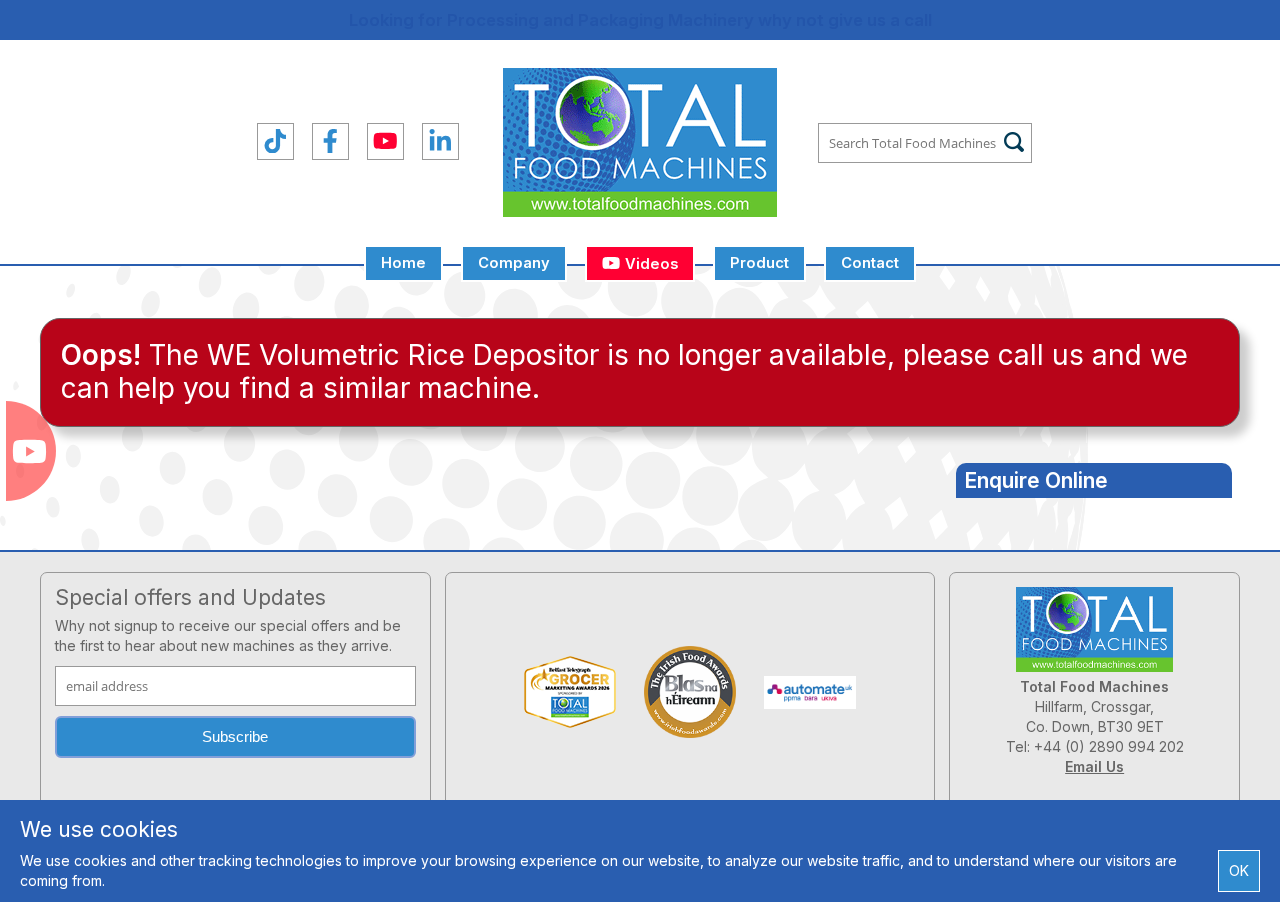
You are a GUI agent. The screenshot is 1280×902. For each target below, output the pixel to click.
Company (514, 263)
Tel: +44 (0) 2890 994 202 (1095, 746)
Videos (649, 264)
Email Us (1094, 766)
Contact (870, 263)
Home (403, 263)
